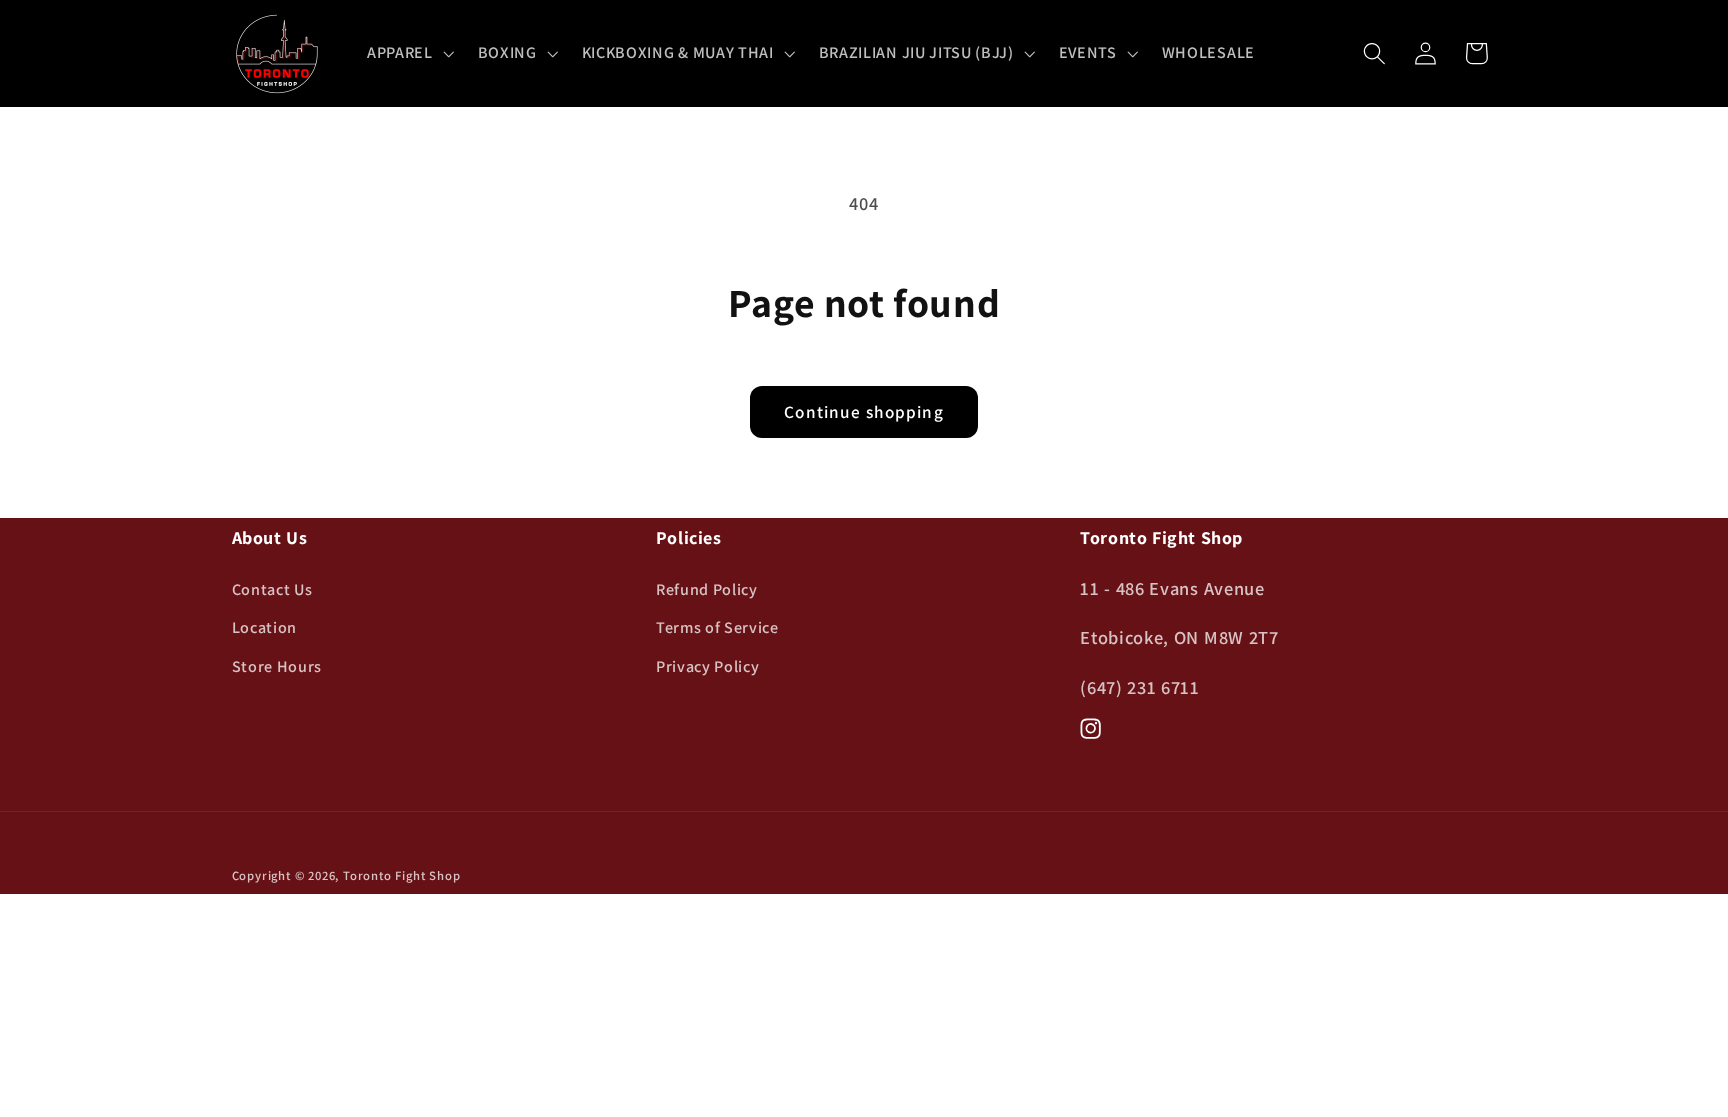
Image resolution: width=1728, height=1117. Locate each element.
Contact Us (272, 589)
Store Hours (277, 666)
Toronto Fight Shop (402, 875)
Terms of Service (717, 627)
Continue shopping (864, 411)
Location (265, 627)
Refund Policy (707, 589)
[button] (408, 54)
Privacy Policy (708, 666)
